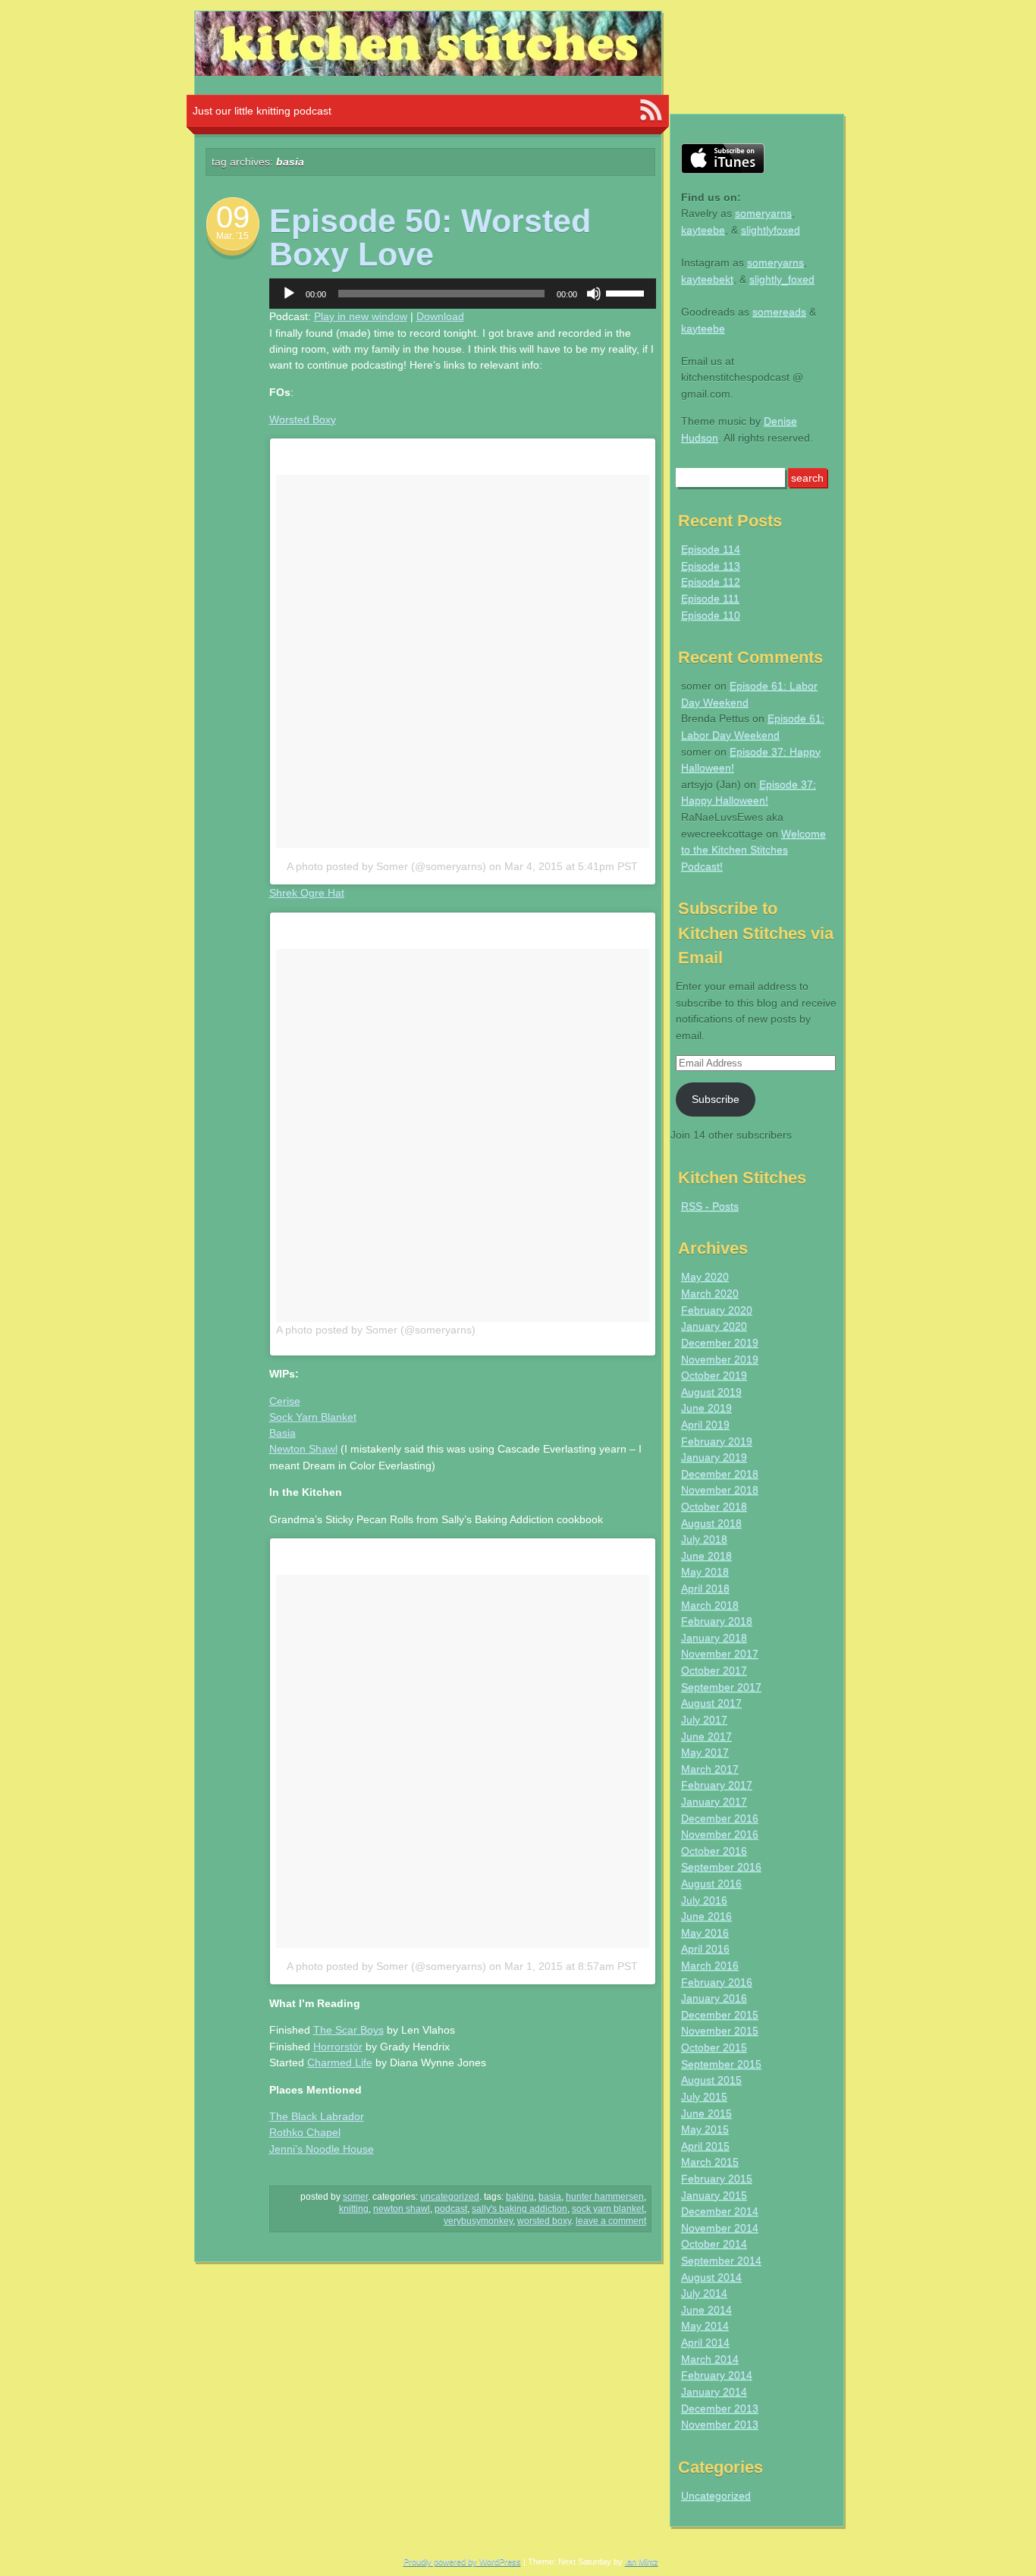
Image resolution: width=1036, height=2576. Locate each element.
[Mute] (594, 294)
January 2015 (714, 2195)
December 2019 (720, 1343)
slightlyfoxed (771, 230)
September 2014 (721, 2260)
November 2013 (720, 2424)
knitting (354, 2209)
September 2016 (721, 1867)
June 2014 (706, 2310)
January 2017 (714, 1802)
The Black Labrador (317, 2116)
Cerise (285, 1401)
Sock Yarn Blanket (313, 1417)
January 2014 (714, 2392)
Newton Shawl (303, 1449)
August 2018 (711, 1523)
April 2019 (705, 1425)
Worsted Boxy (303, 419)
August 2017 (711, 1703)
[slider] (627, 292)
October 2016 (714, 1851)
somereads (779, 312)
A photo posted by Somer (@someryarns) (386, 866)
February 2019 (717, 1441)
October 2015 (714, 2047)
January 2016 (714, 1998)
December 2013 (720, 2408)
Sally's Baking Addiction (520, 2209)
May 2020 (705, 1277)
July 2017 (704, 1720)
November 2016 (720, 1834)
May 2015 (705, 2129)
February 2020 (717, 1310)
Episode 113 (711, 566)
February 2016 (717, 1982)
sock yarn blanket (608, 2209)
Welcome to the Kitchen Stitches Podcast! (753, 850)
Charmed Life (340, 2062)
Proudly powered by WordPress (462, 2562)
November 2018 (720, 1490)
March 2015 (710, 2162)
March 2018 (710, 1605)
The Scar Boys (348, 2030)
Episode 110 (711, 615)
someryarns (763, 213)
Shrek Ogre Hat (307, 893)
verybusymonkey (478, 2221)
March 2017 (710, 1769)
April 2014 (705, 2342)
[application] (463, 294)
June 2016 (706, 1916)
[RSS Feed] (651, 111)
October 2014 (714, 2244)
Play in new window (361, 316)
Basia (283, 1433)
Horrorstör (338, 2047)
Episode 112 (711, 582)
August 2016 (711, 1883)
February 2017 (717, 1785)
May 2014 (705, 2326)
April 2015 (705, 2146)
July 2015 (704, 2097)
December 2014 (720, 2211)
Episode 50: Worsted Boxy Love (430, 237)
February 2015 (717, 2179)
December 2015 (720, 2015)
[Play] (289, 294)
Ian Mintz (642, 2562)
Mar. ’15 (232, 236)
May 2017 (705, 1752)
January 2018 (714, 1638)
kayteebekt (707, 279)
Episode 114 (711, 549)
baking (520, 2197)
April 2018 (705, 1588)
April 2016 (705, 1949)
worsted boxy (544, 2221)
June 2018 (706, 1556)
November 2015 (720, 2031)
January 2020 (714, 1326)
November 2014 (720, 2228)
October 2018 (714, 1506)
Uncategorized (450, 2197)
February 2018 (717, 1621)
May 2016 (705, 1933)
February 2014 (717, 2375)
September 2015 (721, 2064)
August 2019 (711, 1392)
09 (233, 217)
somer (355, 2197)
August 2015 (711, 2080)
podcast (451, 2209)
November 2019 (720, 1359)
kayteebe (703, 230)
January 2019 (714, 1457)
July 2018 (704, 1539)
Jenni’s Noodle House (322, 2149)
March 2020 (710, 1293)
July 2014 (704, 2293)
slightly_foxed (782, 279)
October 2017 (714, 1670)
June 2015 (706, 2113)
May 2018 (705, 1572)
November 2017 (720, 1654)
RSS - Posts (710, 1206)
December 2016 (720, 1818)
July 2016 (704, 1900)
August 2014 (711, 2277)
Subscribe (716, 1099)
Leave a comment (611, 2221)
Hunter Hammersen (605, 2197)
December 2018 (720, 1474)
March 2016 (710, 1965)
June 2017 (706, 1736)
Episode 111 (710, 598)
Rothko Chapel (305, 2132)
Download (440, 316)
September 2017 (721, 1687)
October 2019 (714, 1375)
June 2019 (706, 1408)
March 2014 (710, 2359)
